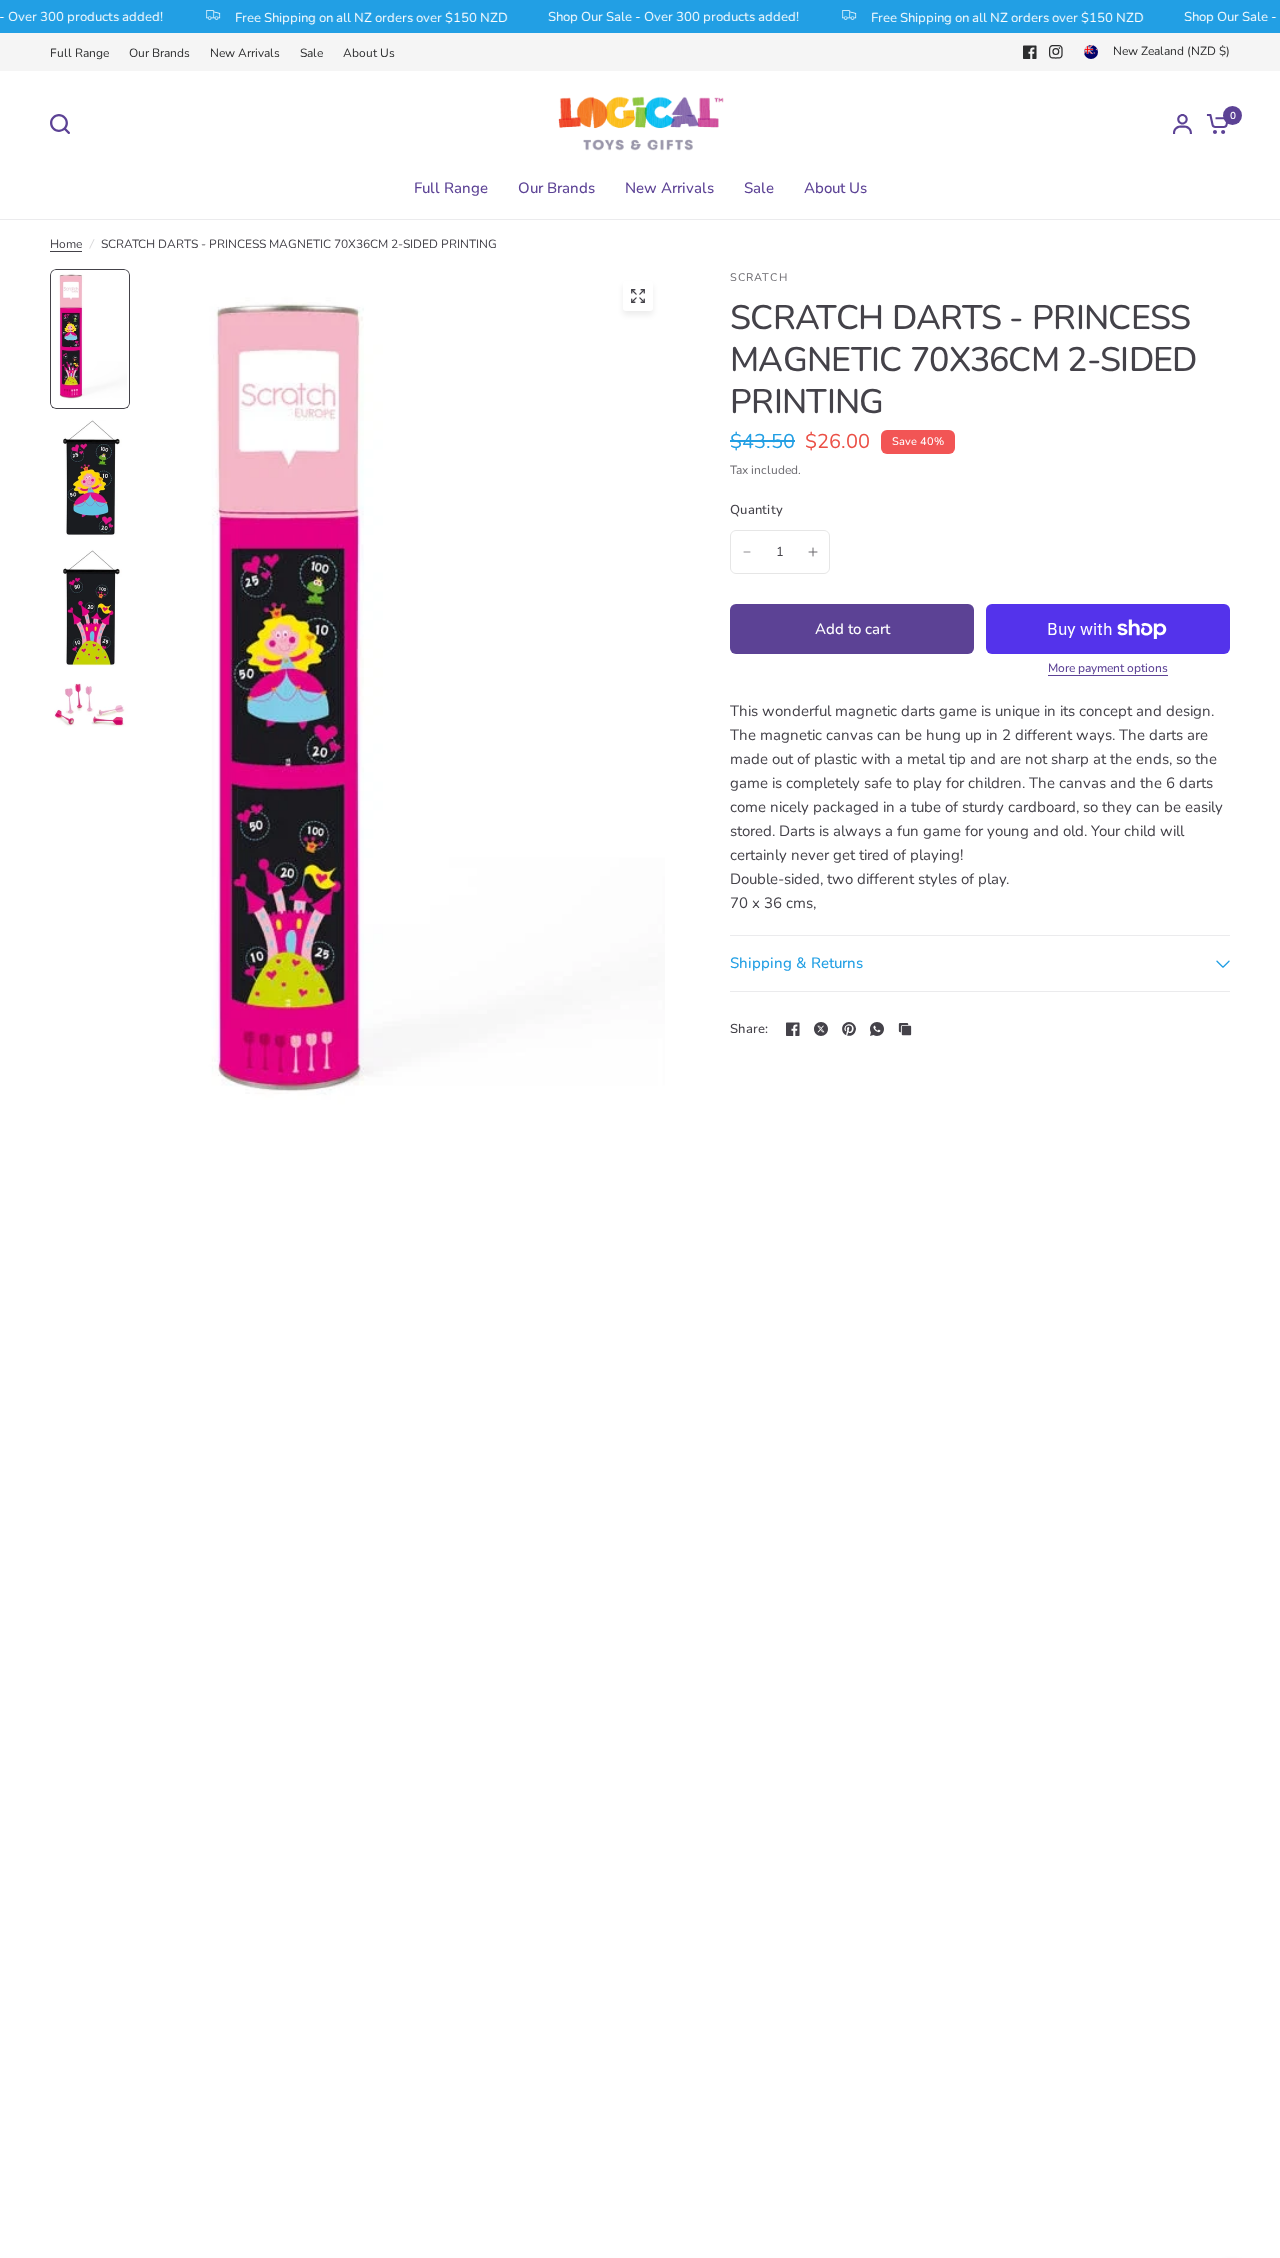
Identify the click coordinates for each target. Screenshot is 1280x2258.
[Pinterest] (849, 1029)
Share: (749, 1029)
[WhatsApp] (877, 1029)
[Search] (65, 124)
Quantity (756, 510)
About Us (369, 53)
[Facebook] (1030, 52)
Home (66, 244)
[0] (1213, 123)
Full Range (79, 53)
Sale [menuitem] (759, 188)
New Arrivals (245, 53)
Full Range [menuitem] (451, 188)
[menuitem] (84, 53)
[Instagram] (1056, 52)
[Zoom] (638, 296)
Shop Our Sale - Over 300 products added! (657, 17)
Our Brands (159, 53)
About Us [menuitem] (835, 188)
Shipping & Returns (796, 963)
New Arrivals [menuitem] (669, 188)
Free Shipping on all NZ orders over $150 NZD (355, 17)
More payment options (1108, 668)
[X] (821, 1029)
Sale (311, 53)
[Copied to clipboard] (905, 1029)
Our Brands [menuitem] (556, 188)
